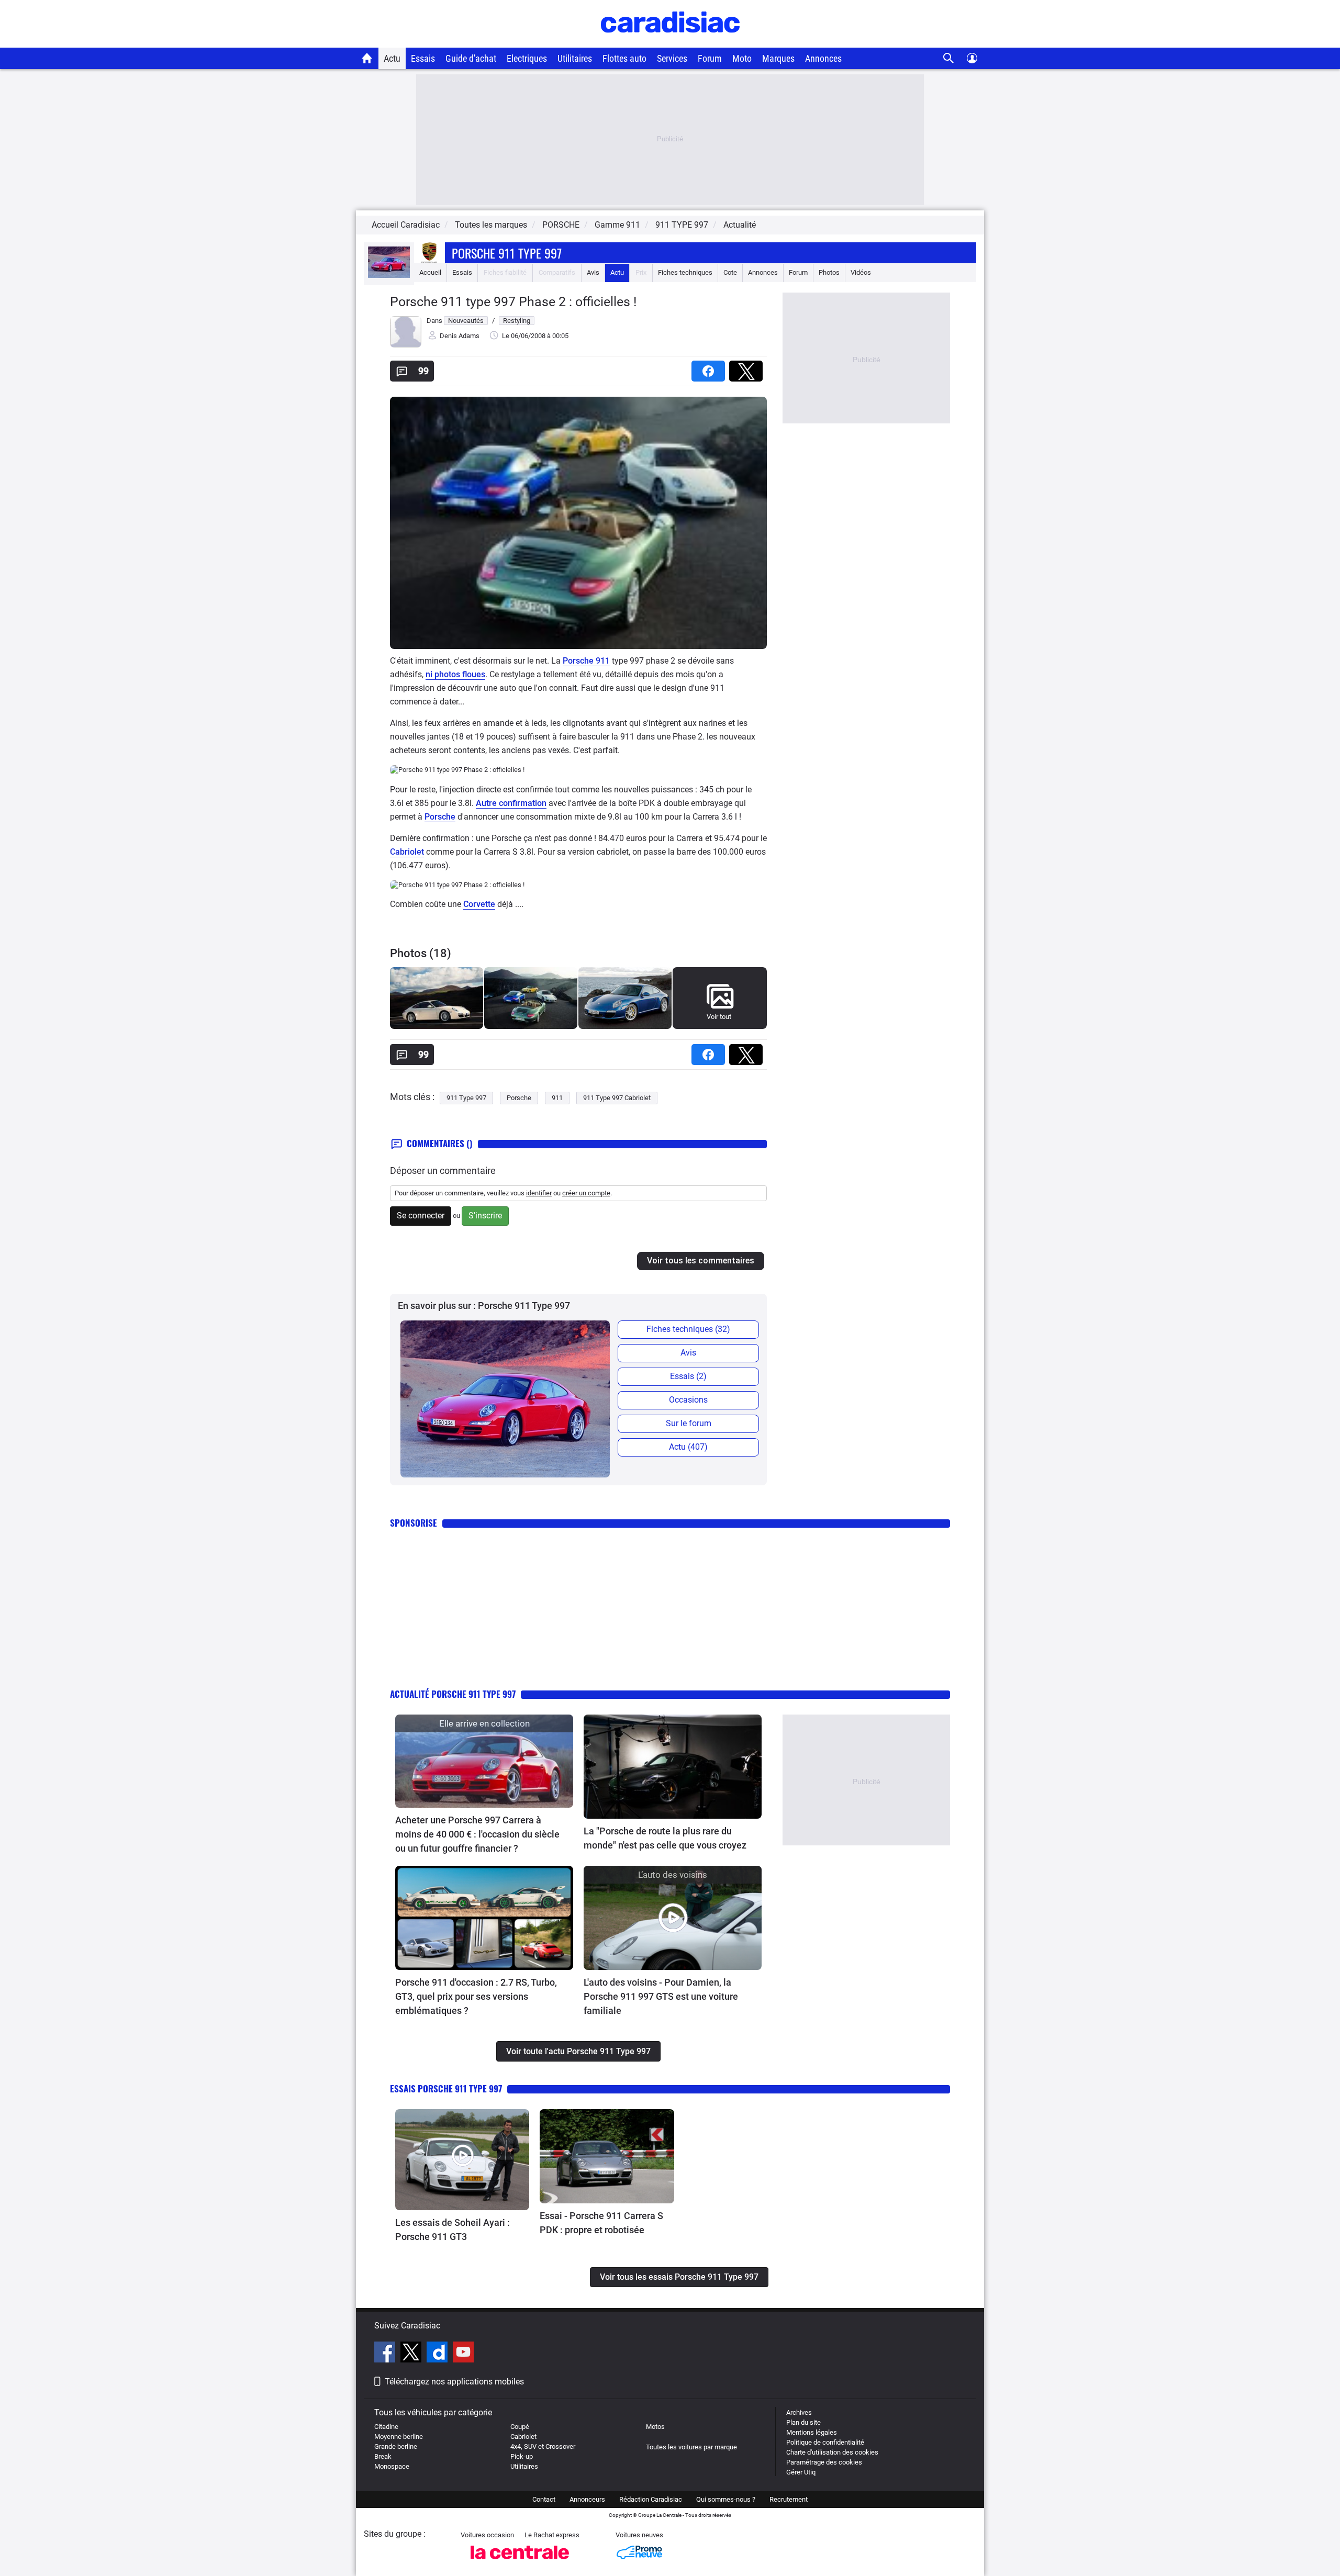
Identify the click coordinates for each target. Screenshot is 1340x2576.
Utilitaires (575, 58)
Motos (655, 2427)
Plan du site (803, 2422)
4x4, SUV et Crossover (543, 2446)
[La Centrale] (520, 2562)
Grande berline (396, 2446)
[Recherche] (949, 58)
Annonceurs (587, 2499)
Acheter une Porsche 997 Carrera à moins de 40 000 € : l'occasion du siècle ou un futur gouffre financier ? (477, 1834)
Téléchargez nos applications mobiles (454, 2382)
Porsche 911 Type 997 (507, 253)
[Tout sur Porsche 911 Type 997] (389, 276)
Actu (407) (688, 1447)
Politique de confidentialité (825, 2442)
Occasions (688, 1400)
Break (383, 2456)
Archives (799, 2412)
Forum (710, 58)
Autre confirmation (511, 803)
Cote (730, 272)
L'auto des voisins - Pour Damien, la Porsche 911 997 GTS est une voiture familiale (661, 1996)
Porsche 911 (586, 661)
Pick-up (522, 2456)
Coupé (520, 2427)
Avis (593, 272)
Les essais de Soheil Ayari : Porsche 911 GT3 (453, 2230)
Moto (742, 58)
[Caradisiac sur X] (412, 2354)
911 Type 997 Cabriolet (617, 1098)
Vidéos (861, 272)
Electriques (527, 58)
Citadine (386, 2427)
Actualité (740, 225)
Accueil (430, 272)
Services (672, 58)
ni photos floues (455, 674)
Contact (544, 2499)
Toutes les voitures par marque (691, 2447)
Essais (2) (688, 1376)
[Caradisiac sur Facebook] (386, 2354)
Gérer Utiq (801, 2472)
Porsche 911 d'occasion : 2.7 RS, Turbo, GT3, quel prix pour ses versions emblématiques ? (476, 1996)
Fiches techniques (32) (688, 1329)
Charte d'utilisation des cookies (832, 2452)
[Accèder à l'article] (484, 1761)
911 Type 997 (466, 1098)
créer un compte (586, 1193)
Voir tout (719, 1017)
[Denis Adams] (406, 345)
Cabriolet (407, 852)
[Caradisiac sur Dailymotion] (438, 2354)
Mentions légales (812, 2432)
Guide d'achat (471, 58)
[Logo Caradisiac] (670, 42)
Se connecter (421, 1216)
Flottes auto (624, 58)
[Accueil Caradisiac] (367, 58)
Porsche (440, 817)
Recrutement (789, 2499)
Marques (778, 58)
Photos (829, 272)
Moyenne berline (399, 2437)
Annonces (823, 58)
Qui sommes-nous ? (726, 2499)
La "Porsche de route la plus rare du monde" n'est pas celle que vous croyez (665, 1838)
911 (557, 1098)
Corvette (479, 904)
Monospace (392, 2466)
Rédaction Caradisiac (651, 2499)
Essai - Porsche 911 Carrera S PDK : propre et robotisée (601, 2223)
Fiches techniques (685, 272)
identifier (539, 1193)
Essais (423, 58)
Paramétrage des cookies (824, 2462)
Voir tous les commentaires (701, 1261)
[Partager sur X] (748, 368)
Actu (392, 58)
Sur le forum (689, 1423)
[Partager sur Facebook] (710, 368)
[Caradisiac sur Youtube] (463, 2354)
